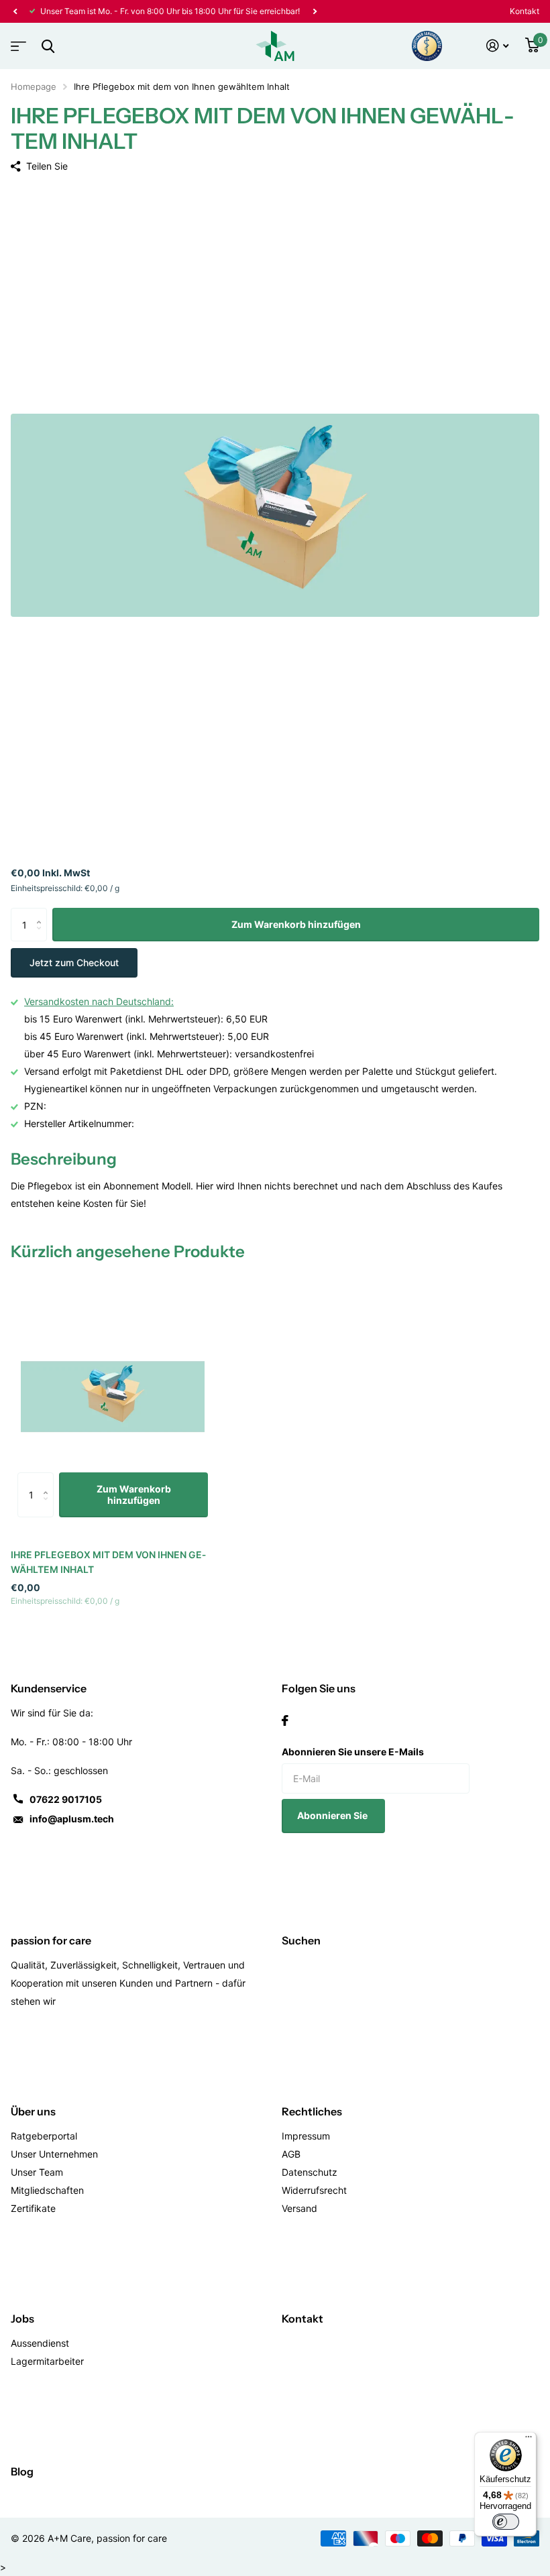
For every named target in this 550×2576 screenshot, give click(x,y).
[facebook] (285, 1720)
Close (48, 46)
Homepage (34, 86)
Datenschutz (310, 2172)
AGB (291, 2154)
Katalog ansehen (17, 42)
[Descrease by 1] (42, 936)
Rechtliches (312, 2111)
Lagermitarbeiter (47, 2361)
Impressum (306, 2136)
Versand (299, 2208)
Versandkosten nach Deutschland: (99, 1001)
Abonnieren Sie (333, 1815)
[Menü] (529, 2440)
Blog (22, 2471)
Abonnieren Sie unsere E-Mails (353, 1752)
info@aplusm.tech (72, 1819)
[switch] (506, 2522)
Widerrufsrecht (314, 2190)
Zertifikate (33, 2208)
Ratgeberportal (44, 2136)
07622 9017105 (66, 1799)
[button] (15, 11)
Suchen (301, 1940)
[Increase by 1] (42, 913)
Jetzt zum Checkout (74, 962)
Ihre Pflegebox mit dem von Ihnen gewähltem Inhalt (108, 1562)
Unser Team (37, 2172)
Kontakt (525, 11)
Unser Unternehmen (54, 2154)
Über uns (33, 2111)
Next (315, 11)
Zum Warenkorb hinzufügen (296, 924)
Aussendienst (40, 2343)
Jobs (22, 2319)
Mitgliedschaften (47, 2190)
